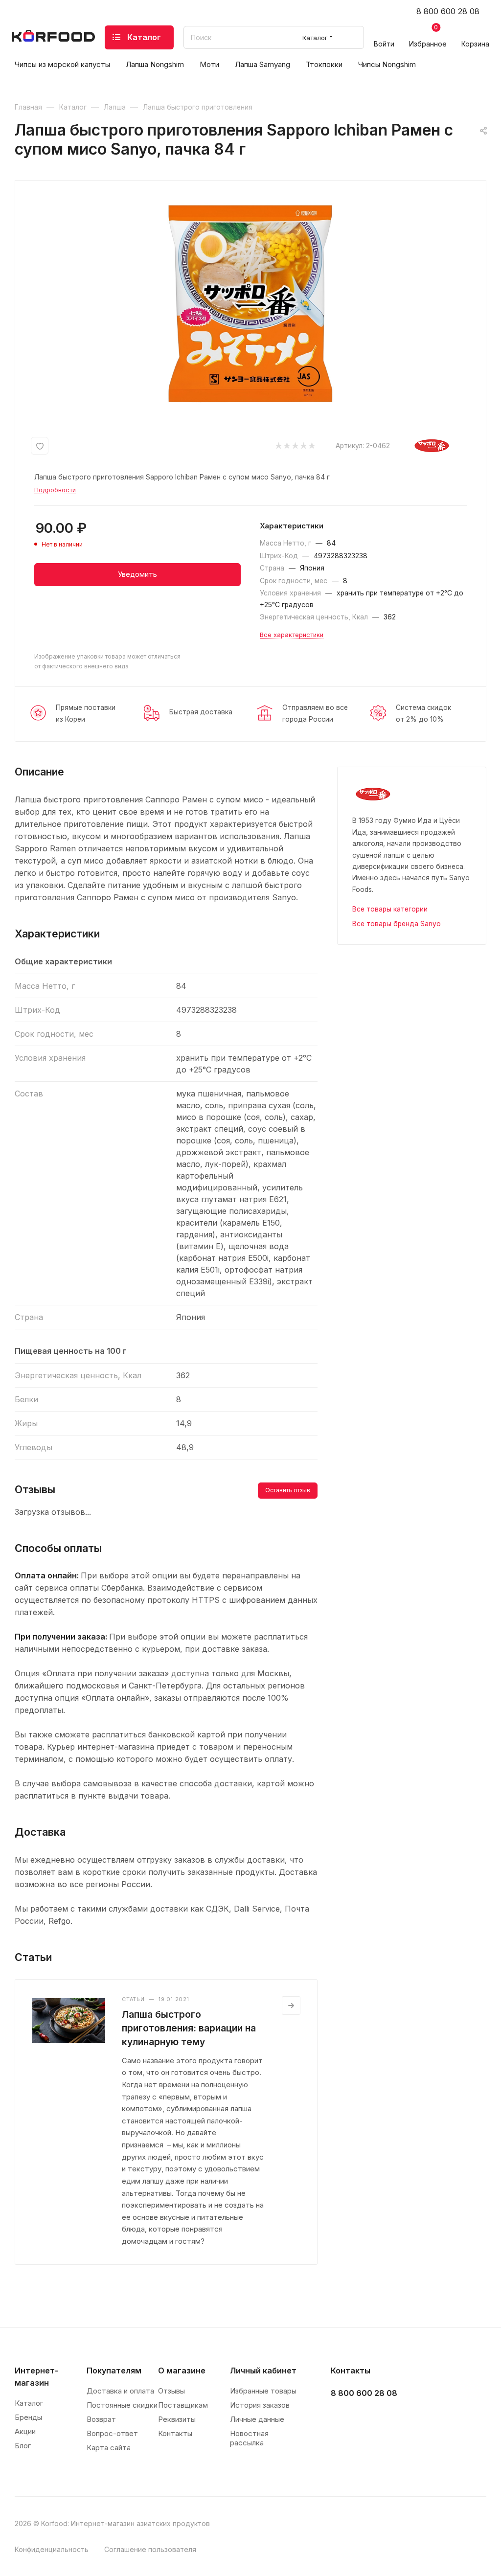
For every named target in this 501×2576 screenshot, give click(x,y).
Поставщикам (183, 2405)
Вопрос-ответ (112, 2433)
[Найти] (352, 37)
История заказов (260, 2405)
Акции (25, 2431)
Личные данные (257, 2419)
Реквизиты (177, 2419)
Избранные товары (263, 2391)
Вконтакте (341, 2418)
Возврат (101, 2419)
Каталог (29, 2403)
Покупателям (114, 2371)
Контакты (175, 2433)
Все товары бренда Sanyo (397, 924)
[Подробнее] (291, 2006)
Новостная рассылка (249, 2438)
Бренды (28, 2417)
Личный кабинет (263, 2371)
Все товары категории (390, 909)
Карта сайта (109, 2448)
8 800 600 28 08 (448, 11)
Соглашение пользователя (150, 2549)
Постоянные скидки (122, 2405)
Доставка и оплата (120, 2391)
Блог (23, 2446)
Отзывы (171, 2391)
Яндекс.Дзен (415, 2418)
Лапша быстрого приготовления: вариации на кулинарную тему (189, 2028)
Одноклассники (390, 2418)
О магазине (182, 2371)
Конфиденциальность (52, 2549)
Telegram (366, 2418)
